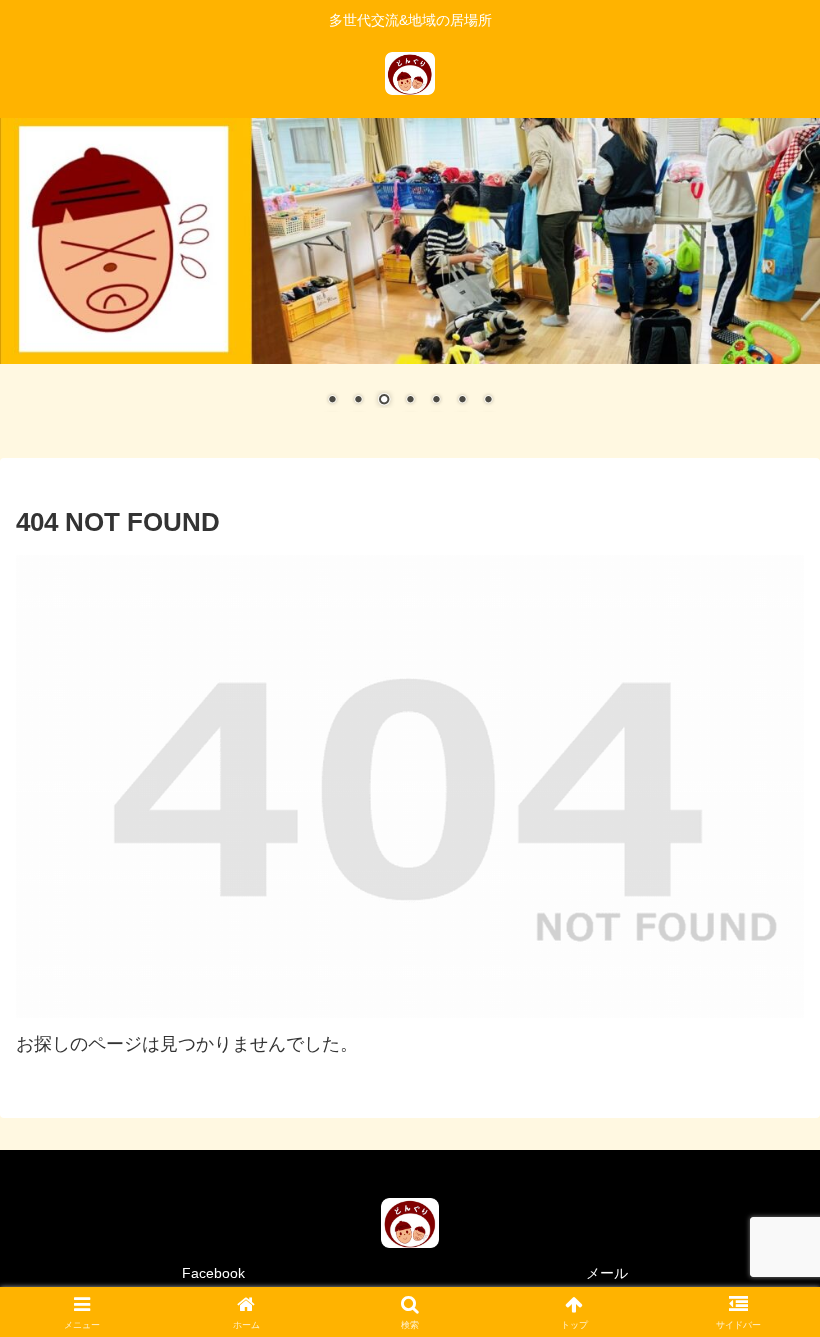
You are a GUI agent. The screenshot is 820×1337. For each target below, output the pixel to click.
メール (607, 1273)
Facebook (213, 1273)
